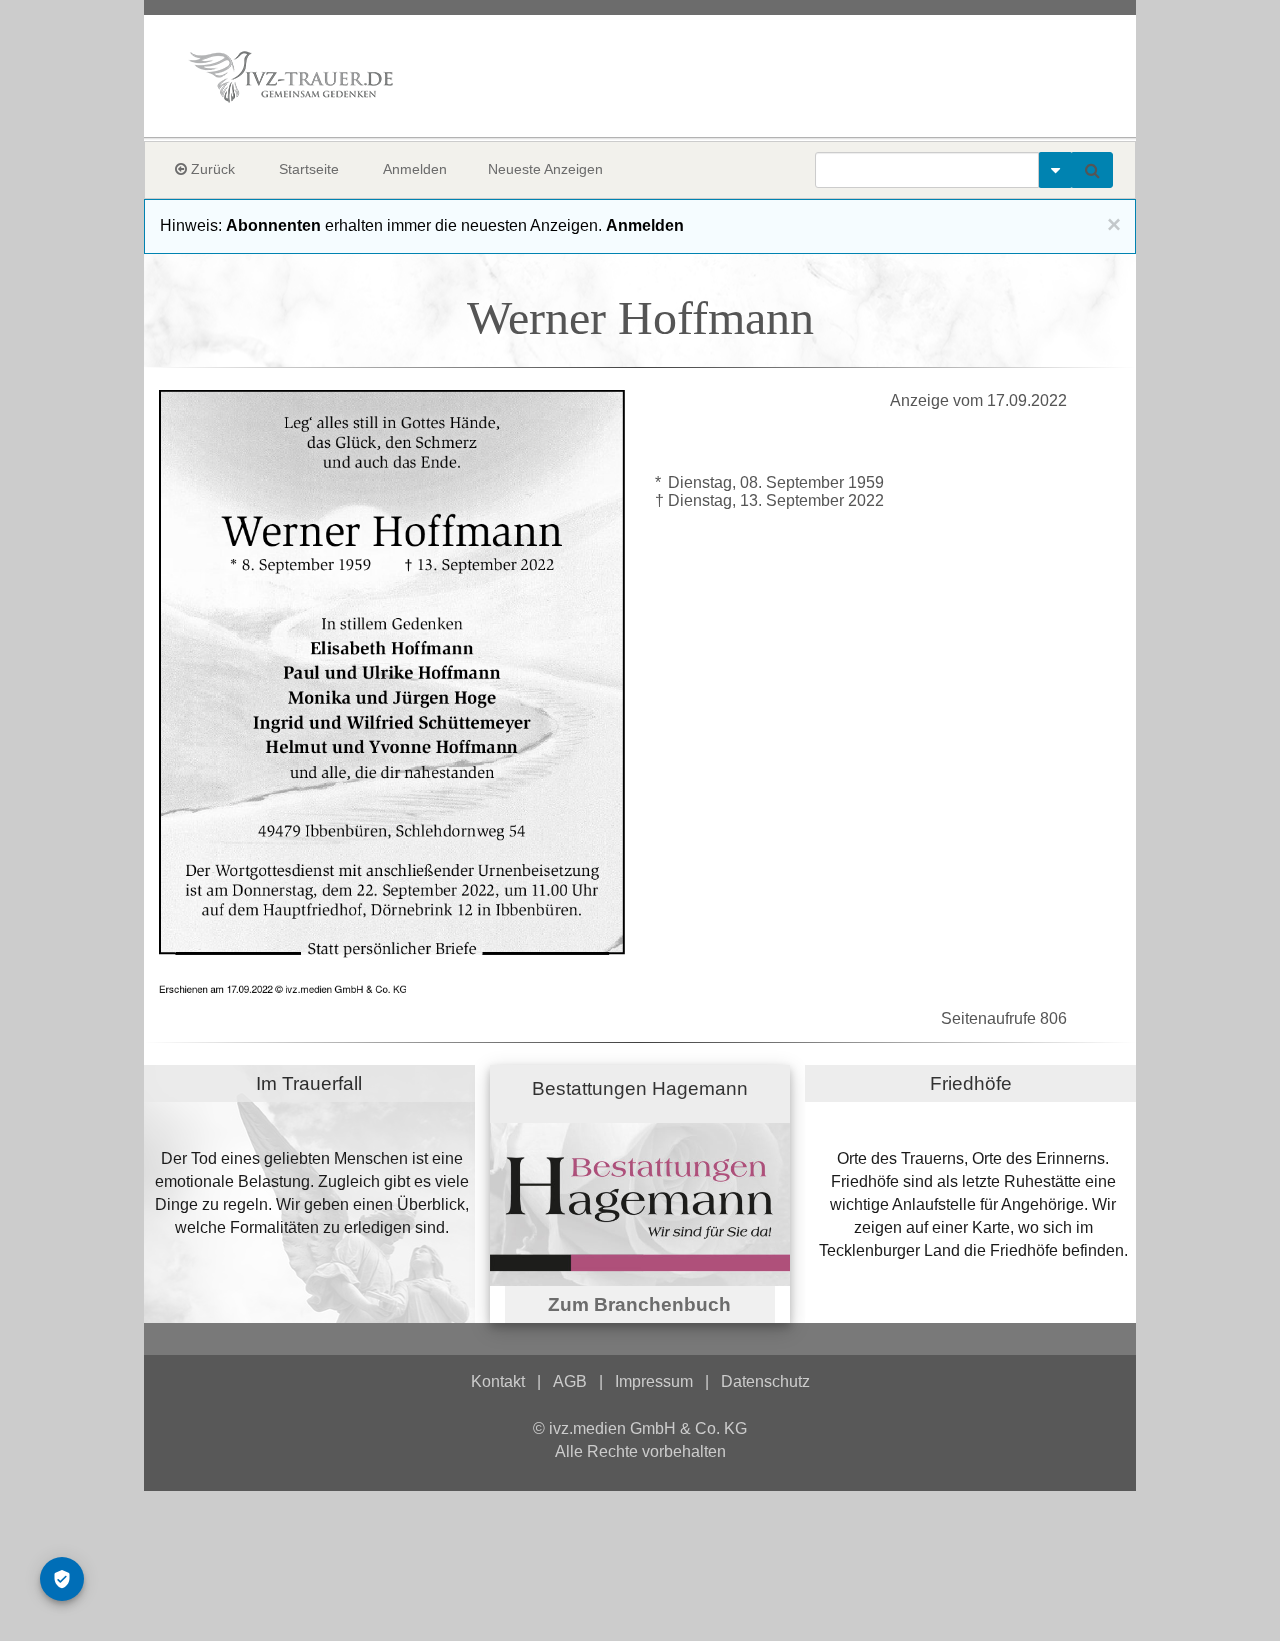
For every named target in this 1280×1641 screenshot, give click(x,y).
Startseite (309, 169)
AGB (570, 1381)
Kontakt (498, 1381)
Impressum (654, 1381)
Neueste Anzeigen (545, 169)
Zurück (211, 169)
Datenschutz (765, 1381)
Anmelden (415, 169)
